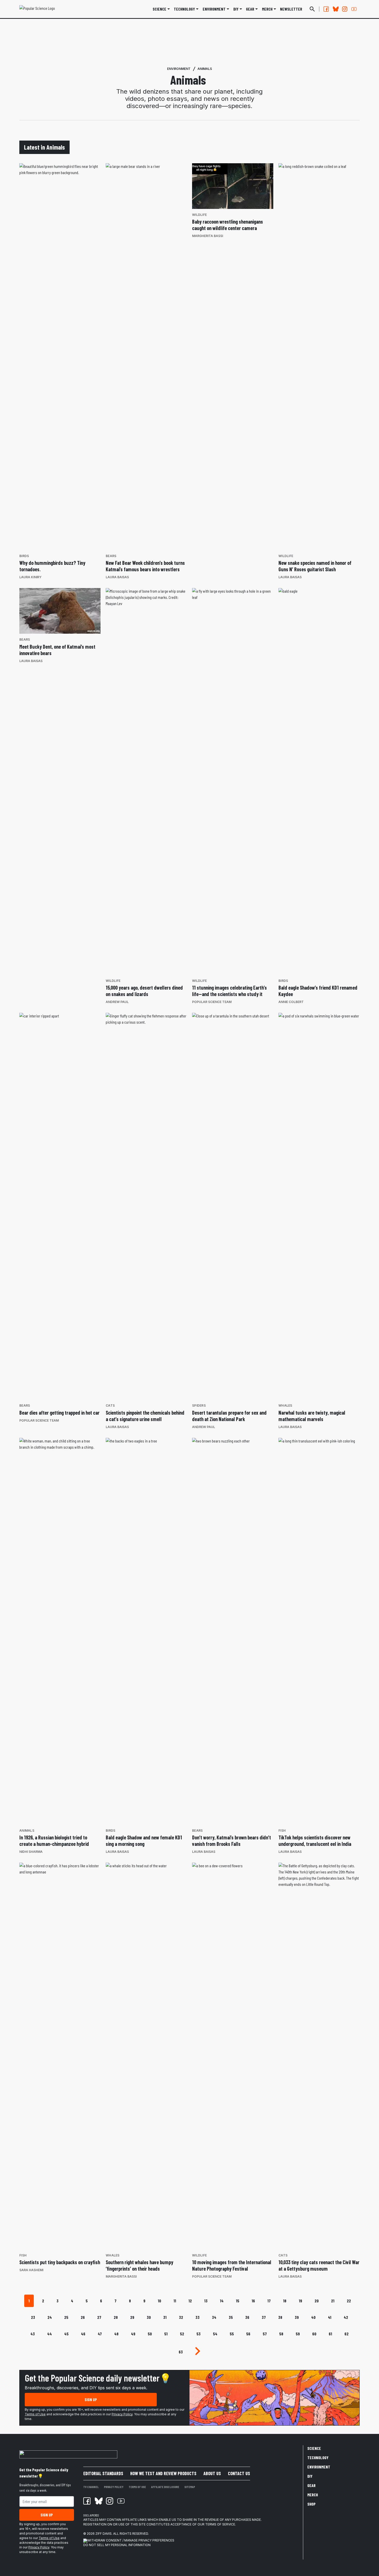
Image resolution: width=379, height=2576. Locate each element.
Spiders (199, 1405)
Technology (184, 9)
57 (265, 2334)
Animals (205, 69)
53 (199, 2334)
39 (297, 2317)
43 (33, 2334)
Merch (313, 2495)
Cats (110, 1405)
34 (214, 2317)
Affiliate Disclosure (165, 2487)
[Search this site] (312, 9)
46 (83, 2334)
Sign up (91, 2399)
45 (66, 2334)
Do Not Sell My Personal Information (117, 2545)
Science (159, 9)
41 (330, 2317)
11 (175, 2301)
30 (149, 2317)
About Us (212, 2473)
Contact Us (239, 2473)
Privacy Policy (122, 2414)
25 (66, 2317)
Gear (250, 9)
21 (333, 2301)
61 (330, 2334)
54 (215, 2334)
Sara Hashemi (31, 2270)
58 (281, 2334)
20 (317, 2301)
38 (280, 2317)
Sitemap (190, 2487)
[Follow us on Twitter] (335, 9)
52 (182, 2334)
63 (181, 2352)
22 (349, 2301)
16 (253, 2301)
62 (347, 2334)
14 (222, 2301)
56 (248, 2334)
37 (264, 2317)
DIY (236, 9)
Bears (111, 556)
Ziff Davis (104, 2534)
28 (116, 2317)
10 (159, 2301)
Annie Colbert (291, 1002)
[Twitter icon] (98, 2501)
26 (83, 2317)
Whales (285, 1405)
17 (269, 2301)
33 (197, 2317)
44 (50, 2334)
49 (133, 2334)
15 (238, 2301)
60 (314, 2334)
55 (232, 2334)
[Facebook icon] (87, 2501)
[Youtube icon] (121, 2501)
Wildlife (199, 215)
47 (100, 2334)
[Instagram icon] (110, 2501)
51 (166, 2334)
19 (300, 2301)
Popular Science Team (212, 1002)
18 (285, 2301)
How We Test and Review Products (163, 2473)
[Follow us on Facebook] (326, 9)
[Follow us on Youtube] (354, 9)
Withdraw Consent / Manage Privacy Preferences (131, 2540)
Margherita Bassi (208, 236)
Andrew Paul (117, 1002)
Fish (282, 1831)
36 (247, 2317)
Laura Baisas (117, 577)
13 (206, 2301)
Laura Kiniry (30, 577)
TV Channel (91, 2487)
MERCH (267, 9)
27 (99, 2317)
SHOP (311, 2504)
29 (132, 2317)
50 (150, 2334)
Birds (24, 556)
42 (346, 2317)
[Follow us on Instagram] (345, 9)
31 (165, 2317)
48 (116, 2334)
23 (33, 2317)
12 (190, 2301)
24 (50, 2317)
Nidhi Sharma (31, 1852)
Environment (214, 9)
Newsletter (291, 9)
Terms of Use (35, 2414)
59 (298, 2334)
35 (231, 2317)
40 (313, 2317)
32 (181, 2317)
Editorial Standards (103, 2473)
